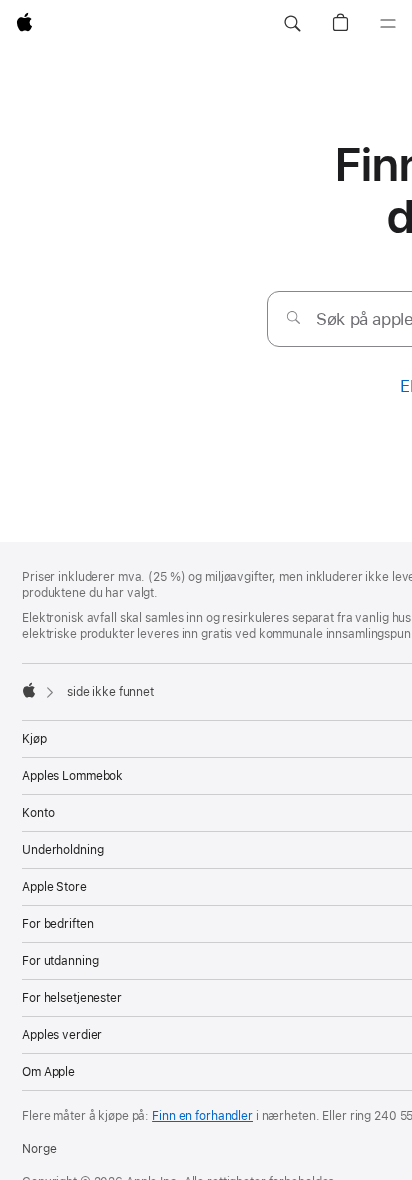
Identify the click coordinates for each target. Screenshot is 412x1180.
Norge (39, 1149)
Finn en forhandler (202, 1116)
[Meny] (388, 24)
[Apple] (29, 690)
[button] (292, 24)
